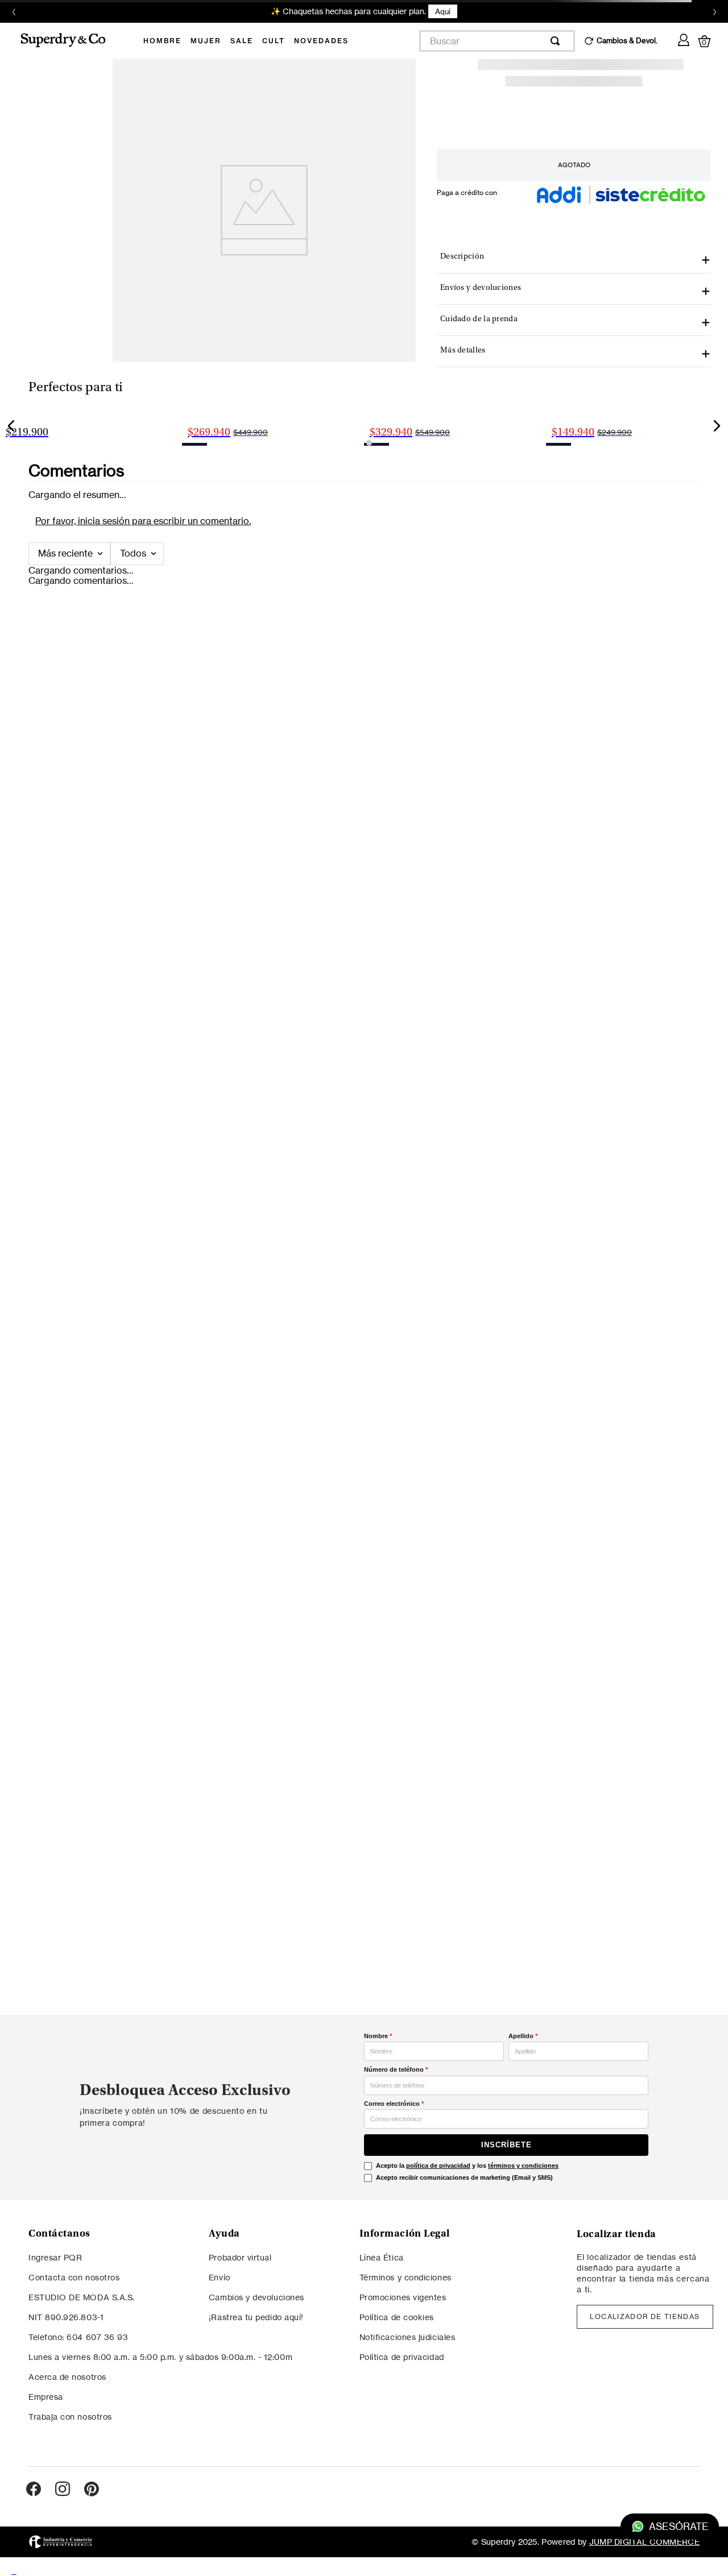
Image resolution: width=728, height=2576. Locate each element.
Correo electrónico (394, 2104)
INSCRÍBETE (506, 2145)
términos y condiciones (523, 2166)
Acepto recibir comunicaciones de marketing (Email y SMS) (464, 2177)
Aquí (443, 11)
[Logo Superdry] (71, 41)
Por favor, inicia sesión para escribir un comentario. (143, 786)
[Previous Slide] (11, 558)
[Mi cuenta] (684, 38)
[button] (272, 635)
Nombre (378, 2036)
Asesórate (678, 2527)
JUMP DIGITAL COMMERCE (644, 2542)
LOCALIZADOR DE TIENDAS (645, 2316)
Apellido (523, 2036)
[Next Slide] (717, 558)
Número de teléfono (396, 2069)
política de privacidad (438, 2166)
